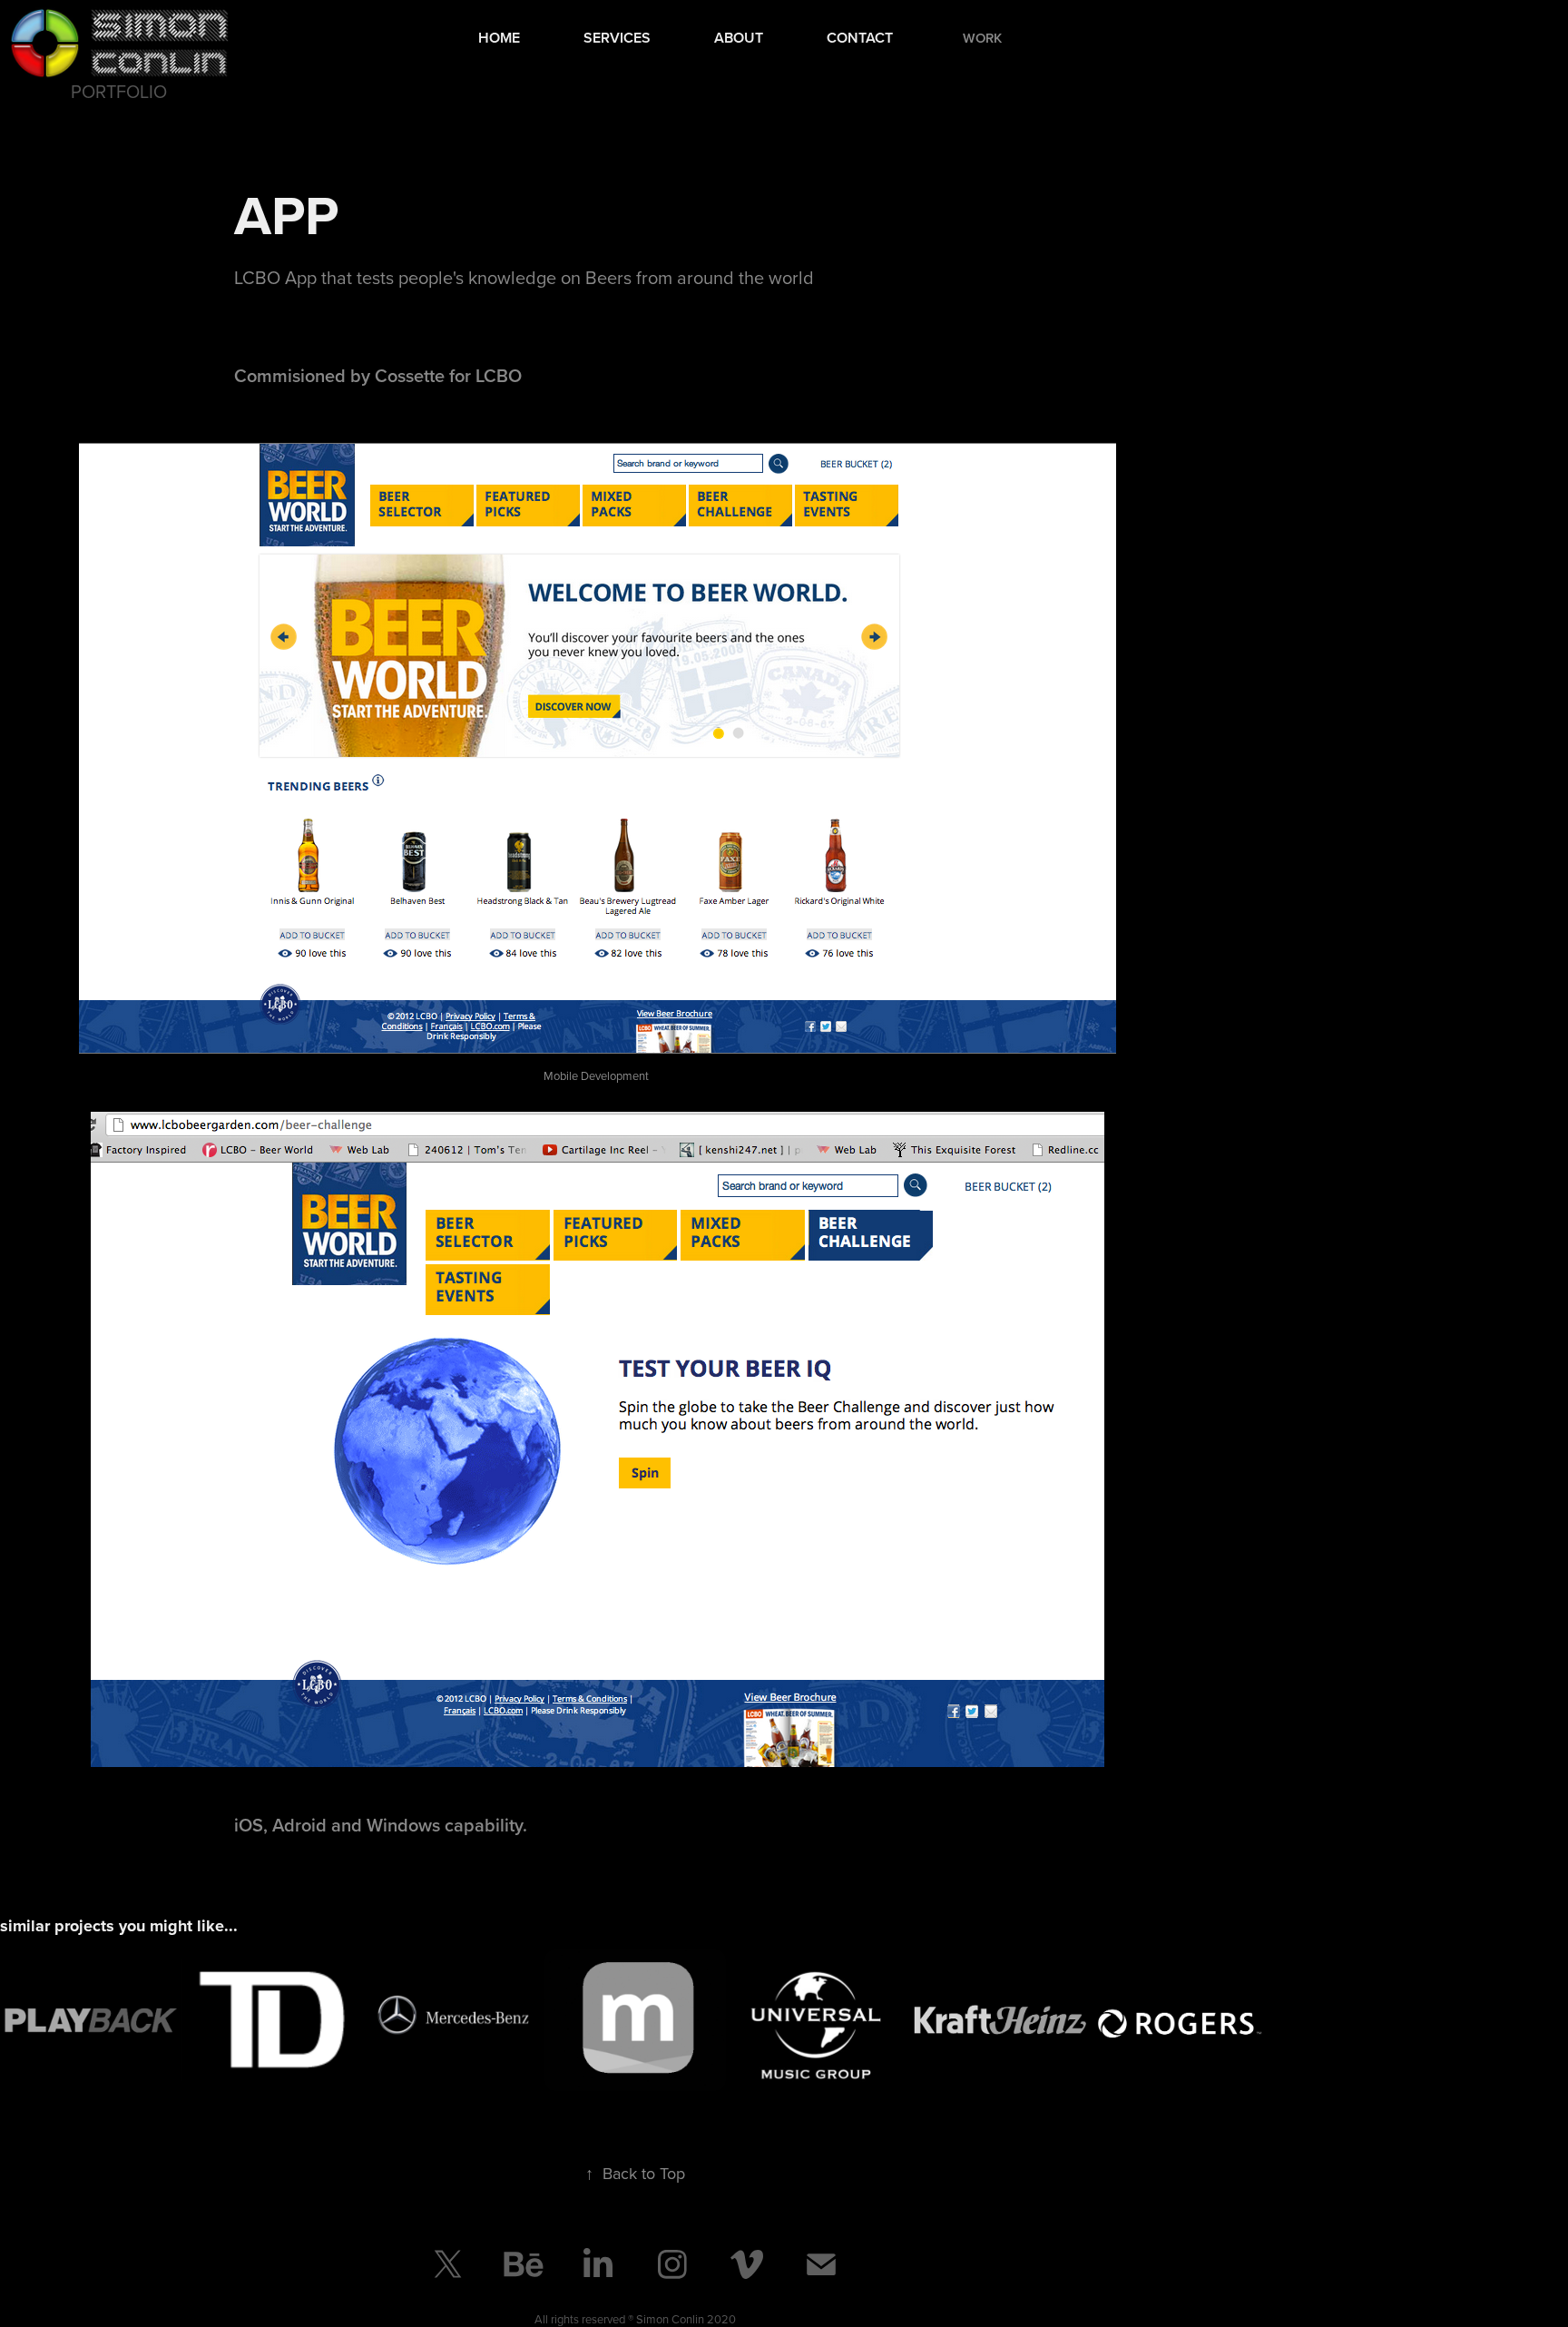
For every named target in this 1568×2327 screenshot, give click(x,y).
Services (617, 38)
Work (982, 38)
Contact (860, 38)
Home (499, 38)
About (739, 38)
